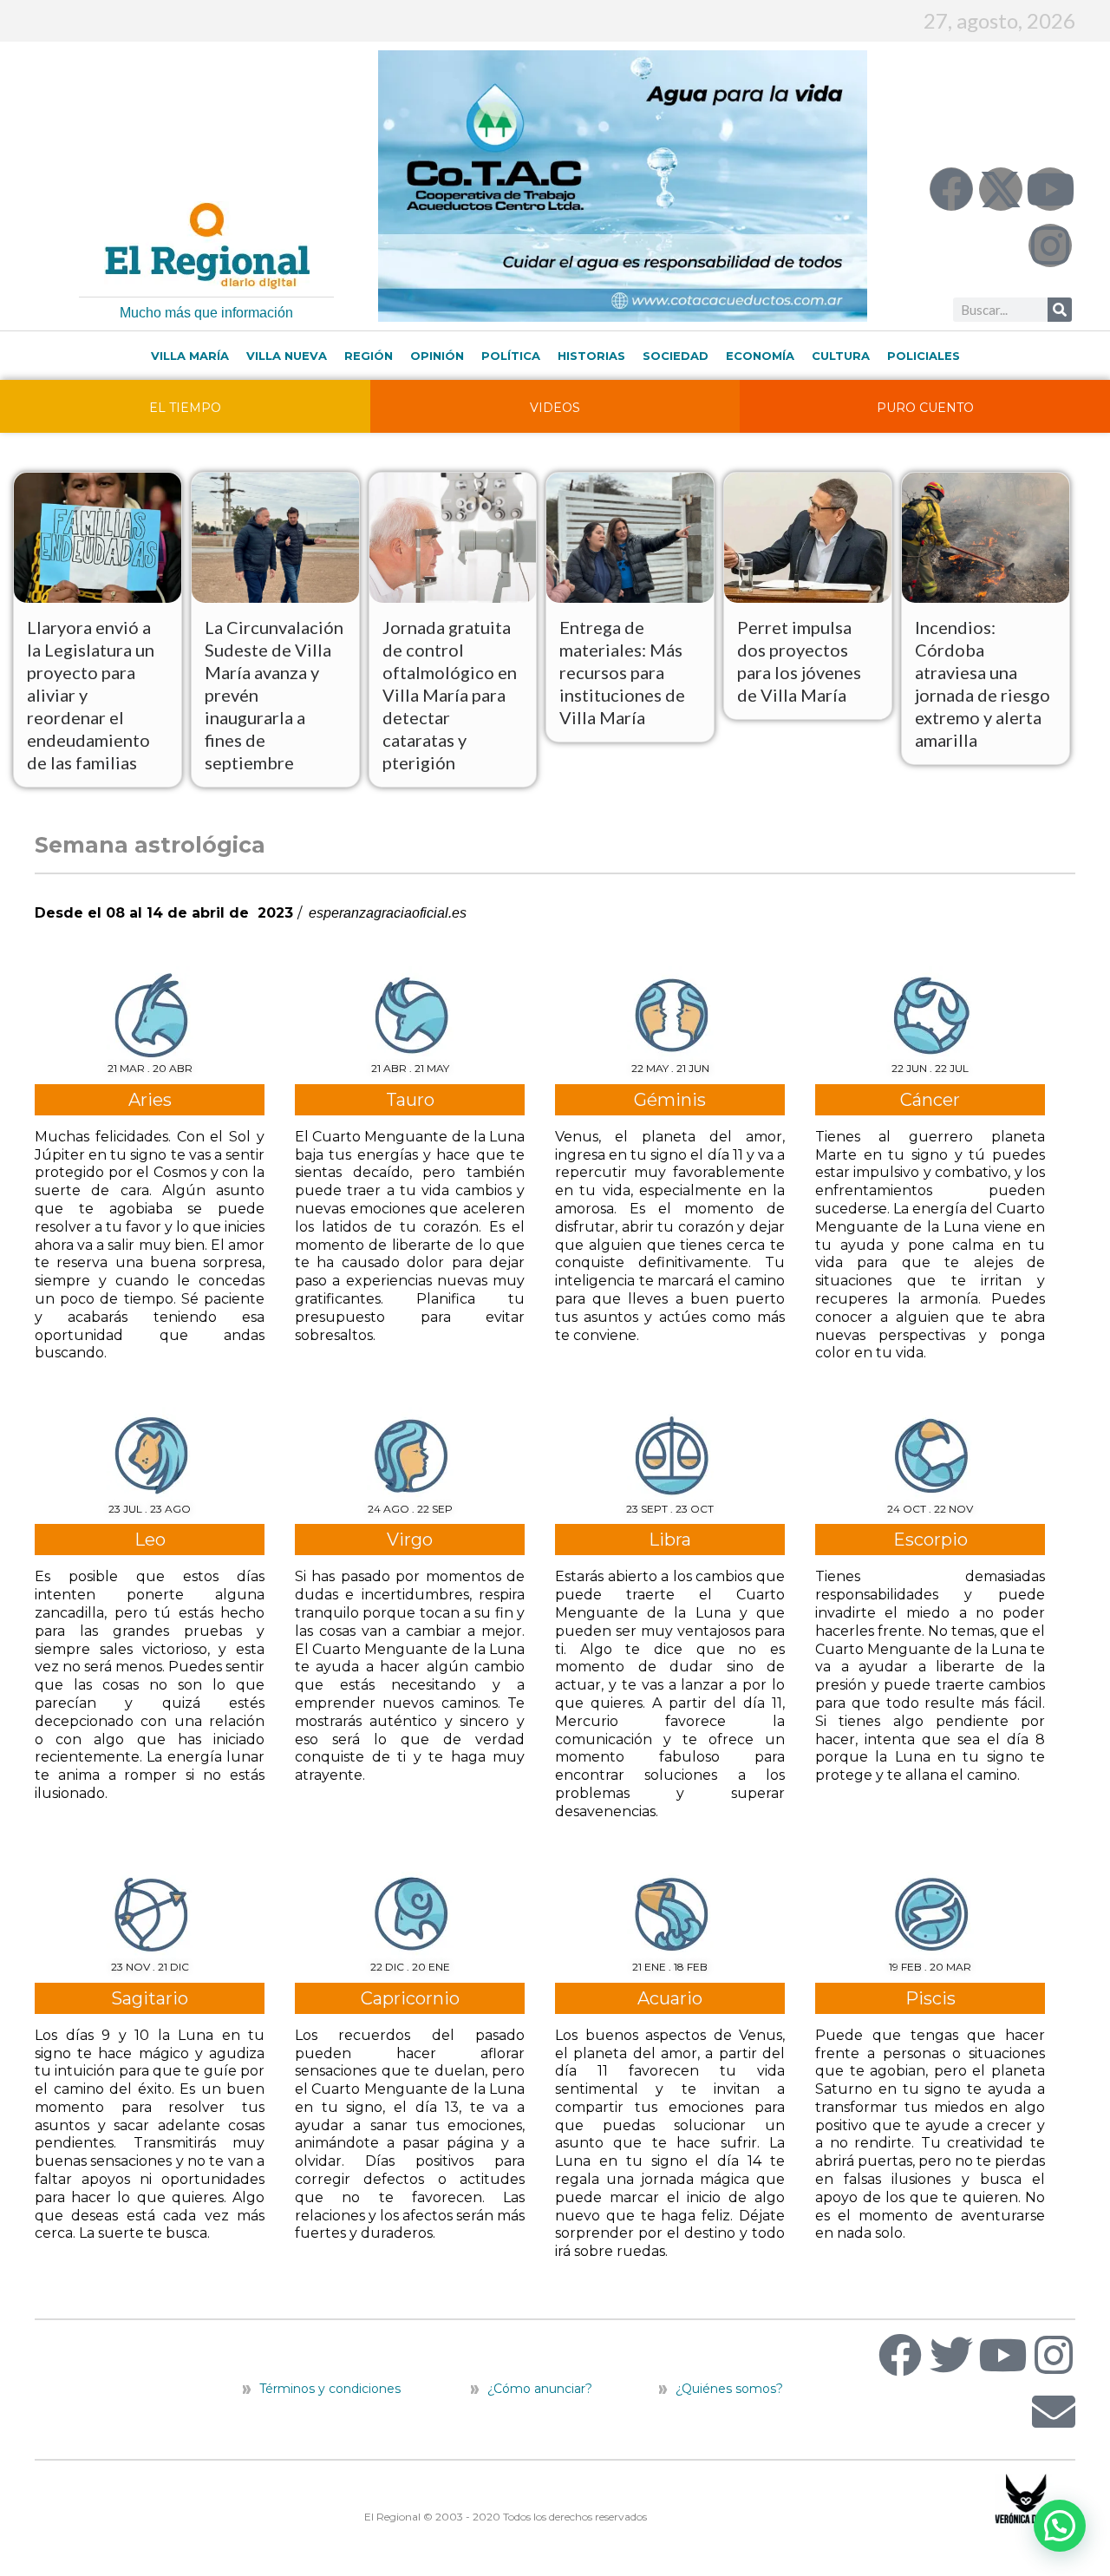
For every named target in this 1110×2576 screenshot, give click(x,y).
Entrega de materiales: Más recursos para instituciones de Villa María (622, 672)
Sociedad (676, 356)
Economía (760, 356)
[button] (1060, 2526)
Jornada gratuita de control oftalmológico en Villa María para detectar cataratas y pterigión (450, 695)
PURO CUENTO (925, 408)
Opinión (437, 356)
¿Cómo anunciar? (540, 2389)
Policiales (924, 356)
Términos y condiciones (328, 2389)
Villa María (190, 356)
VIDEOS (555, 408)
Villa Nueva (287, 356)
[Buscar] (1060, 310)
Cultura (841, 356)
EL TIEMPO (185, 408)
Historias (591, 356)
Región (369, 356)
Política (511, 356)
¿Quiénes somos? (728, 2389)
